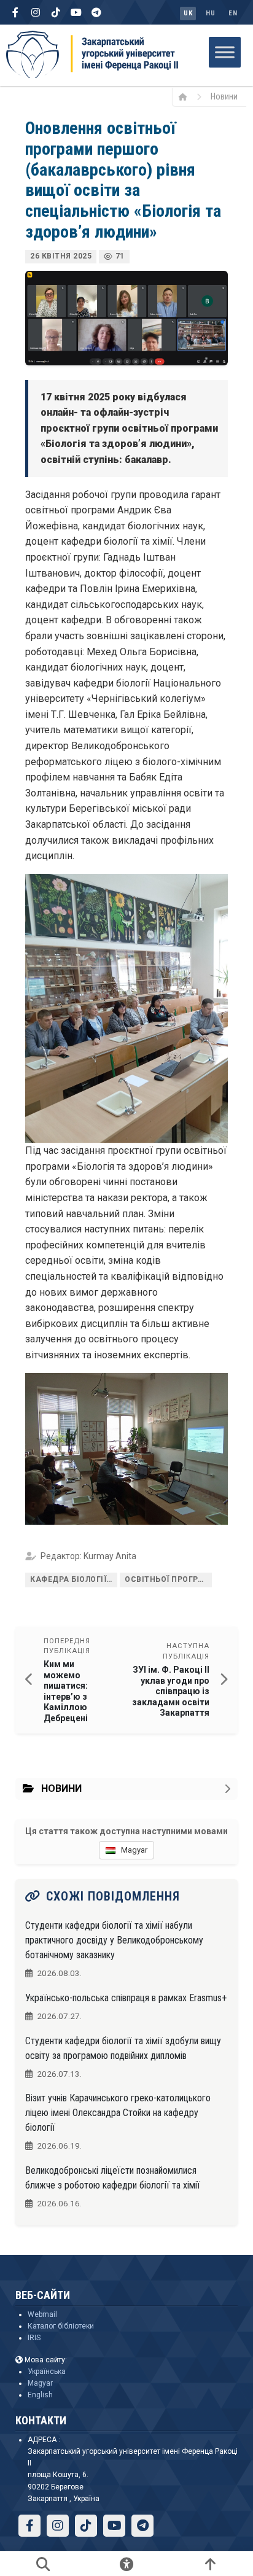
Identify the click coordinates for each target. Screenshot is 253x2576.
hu (210, 13)
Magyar (40, 2383)
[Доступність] (126, 2564)
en (233, 13)
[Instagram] (36, 12)
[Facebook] (15, 12)
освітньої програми (168, 1579)
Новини (224, 96)
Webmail (42, 2314)
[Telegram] (96, 12)
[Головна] (187, 96)
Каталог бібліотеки (61, 2326)
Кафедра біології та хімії (74, 1579)
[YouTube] (76, 12)
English (40, 2395)
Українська (47, 2372)
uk (188, 13)
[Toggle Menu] (225, 52)
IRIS (34, 2338)
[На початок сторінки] (210, 2564)
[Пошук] (43, 2564)
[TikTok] (56, 12)
